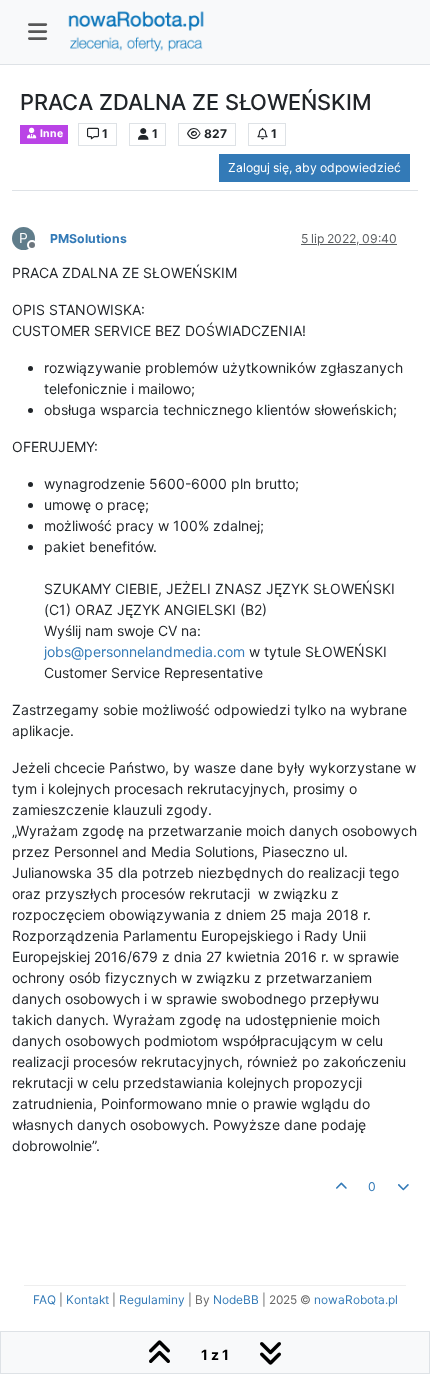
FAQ (44, 1299)
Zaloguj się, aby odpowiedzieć (314, 167)
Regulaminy (152, 1299)
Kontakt (87, 1299)
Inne (50, 133)
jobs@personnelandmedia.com (144, 651)
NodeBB (236, 1299)
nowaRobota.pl (356, 1299)
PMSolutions (88, 238)
